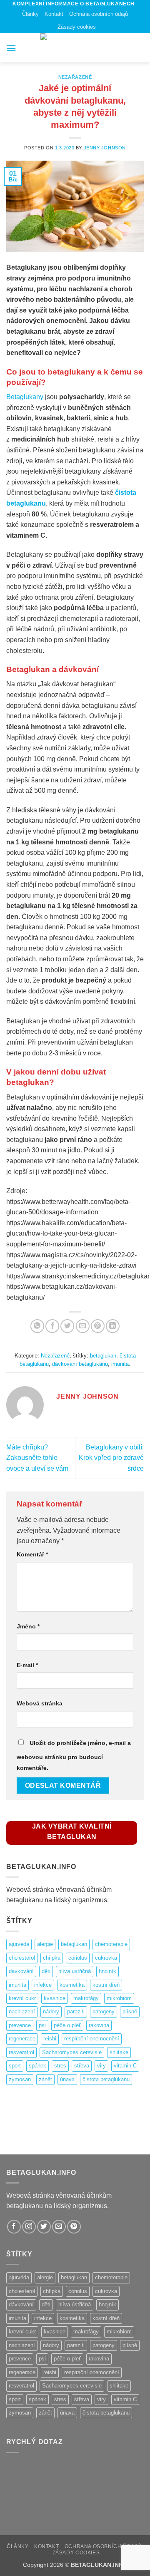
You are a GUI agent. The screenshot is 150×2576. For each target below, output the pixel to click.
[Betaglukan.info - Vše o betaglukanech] (75, 48)
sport (15, 2066)
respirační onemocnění (92, 2039)
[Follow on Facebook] (14, 2227)
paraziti (76, 2011)
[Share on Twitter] (67, 1326)
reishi (50, 2039)
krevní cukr (22, 1998)
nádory (51, 2011)
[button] (11, 48)
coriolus (78, 1958)
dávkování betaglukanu (80, 1364)
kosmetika (72, 1985)
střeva (82, 2066)
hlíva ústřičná (75, 1971)
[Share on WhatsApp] (37, 1326)
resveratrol (21, 2052)
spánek (37, 2066)
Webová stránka (40, 1703)
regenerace (22, 2039)
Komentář (32, 1554)
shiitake (119, 2052)
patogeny (104, 2011)
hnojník (107, 1971)
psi (42, 2025)
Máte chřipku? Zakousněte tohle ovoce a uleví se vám (37, 1458)
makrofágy (86, 1998)
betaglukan (103, 1356)
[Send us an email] (59, 2227)
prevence (20, 2025)
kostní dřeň (106, 1985)
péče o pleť (67, 2025)
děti (46, 1971)
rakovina (99, 2025)
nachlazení (22, 2011)
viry (101, 2066)
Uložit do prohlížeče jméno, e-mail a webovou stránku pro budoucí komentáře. (74, 1755)
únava (67, 2079)
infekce (43, 1985)
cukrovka (106, 1958)
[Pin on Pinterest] (98, 1326)
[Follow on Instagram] (29, 2227)
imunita (120, 1364)
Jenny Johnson (105, 148)
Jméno (28, 1626)
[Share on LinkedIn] (113, 1326)
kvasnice (55, 1998)
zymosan (20, 2079)
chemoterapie (111, 1944)
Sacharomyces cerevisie (72, 2052)
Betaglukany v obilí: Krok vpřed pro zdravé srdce (111, 1458)
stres (60, 2066)
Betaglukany (25, 397)
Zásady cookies (77, 27)
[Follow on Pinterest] (74, 2227)
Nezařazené (75, 77)
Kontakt (54, 14)
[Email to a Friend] (83, 1326)
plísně (130, 2011)
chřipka (52, 1958)
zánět (45, 2079)
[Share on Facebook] (52, 1326)
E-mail (27, 1665)
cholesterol (22, 1958)
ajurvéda (19, 1944)
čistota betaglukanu (106, 2079)
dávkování (21, 1971)
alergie (45, 1944)
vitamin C (125, 2066)
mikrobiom (119, 1998)
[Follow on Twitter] (44, 2227)
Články (30, 14)
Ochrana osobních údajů (99, 14)
